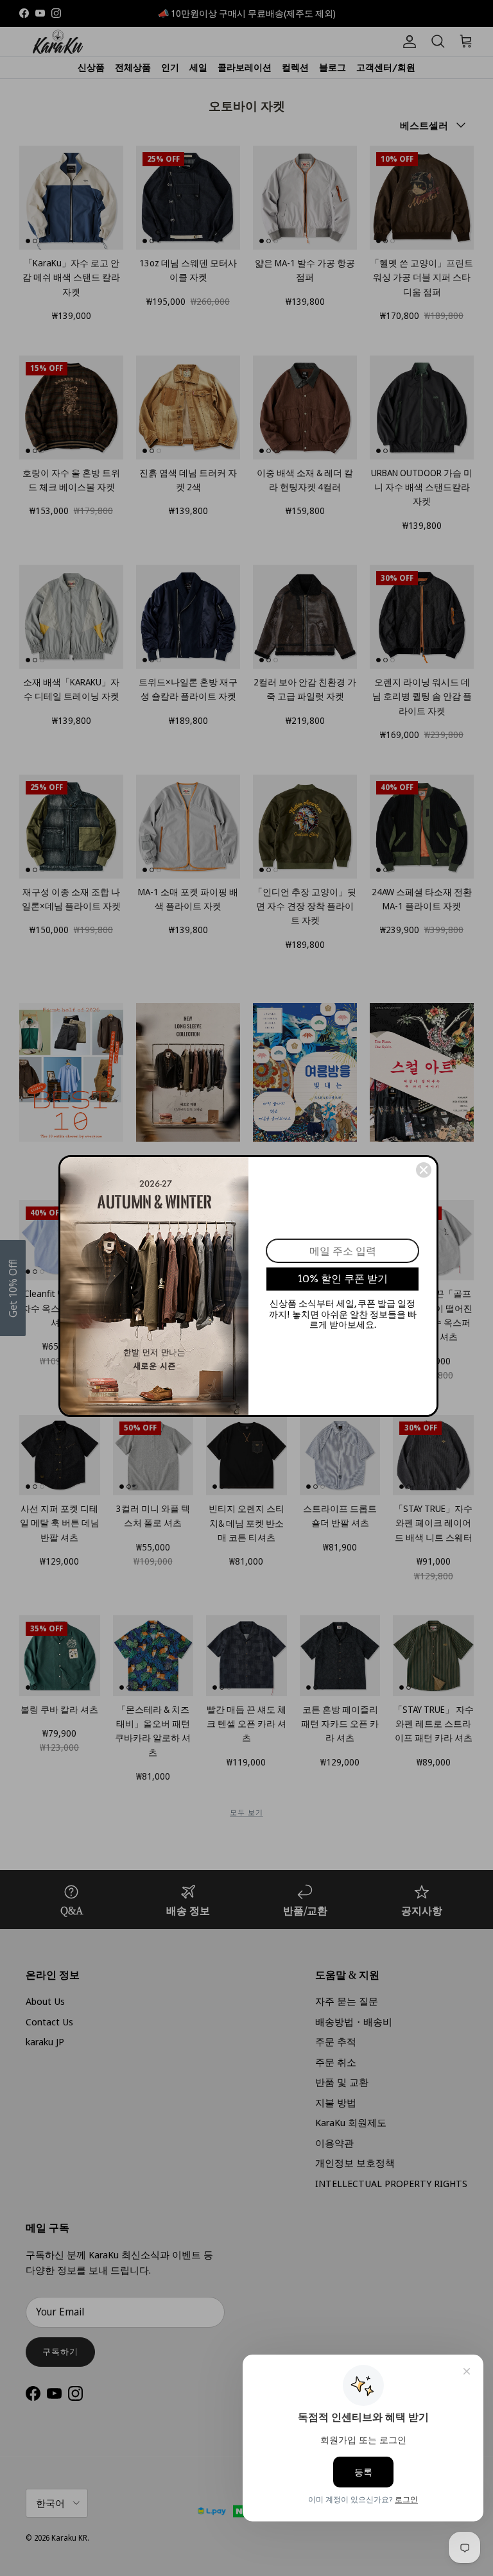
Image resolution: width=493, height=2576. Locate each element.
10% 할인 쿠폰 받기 (343, 1279)
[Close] (424, 1170)
